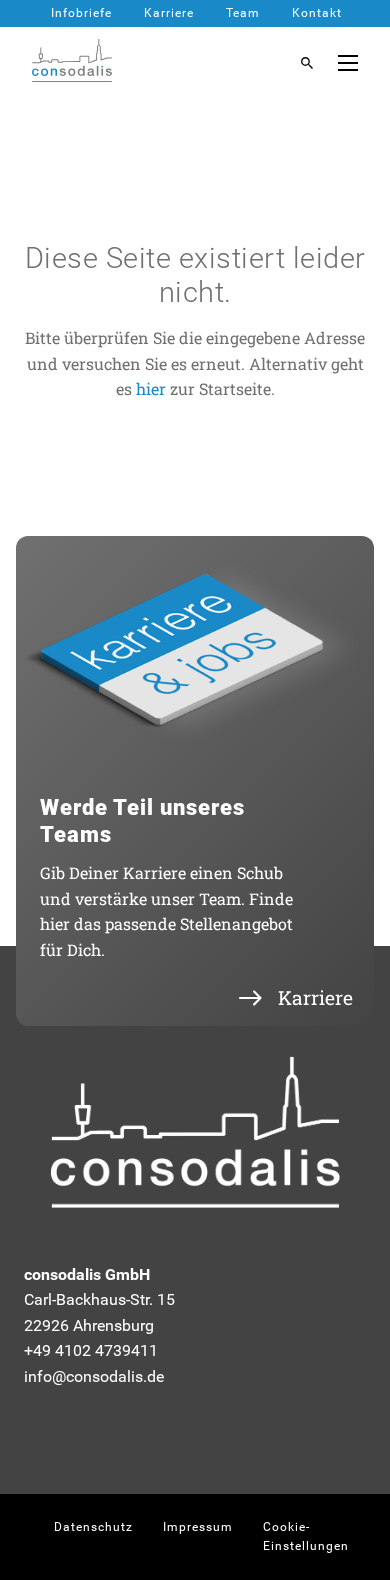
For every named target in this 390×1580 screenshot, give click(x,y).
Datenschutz (93, 1527)
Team (243, 13)
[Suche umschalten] (307, 63)
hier (151, 388)
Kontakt (317, 13)
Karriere (169, 13)
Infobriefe (81, 13)
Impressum (198, 1527)
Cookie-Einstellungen (306, 1536)
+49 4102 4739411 (91, 1350)
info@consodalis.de (94, 1376)
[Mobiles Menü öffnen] (348, 63)
